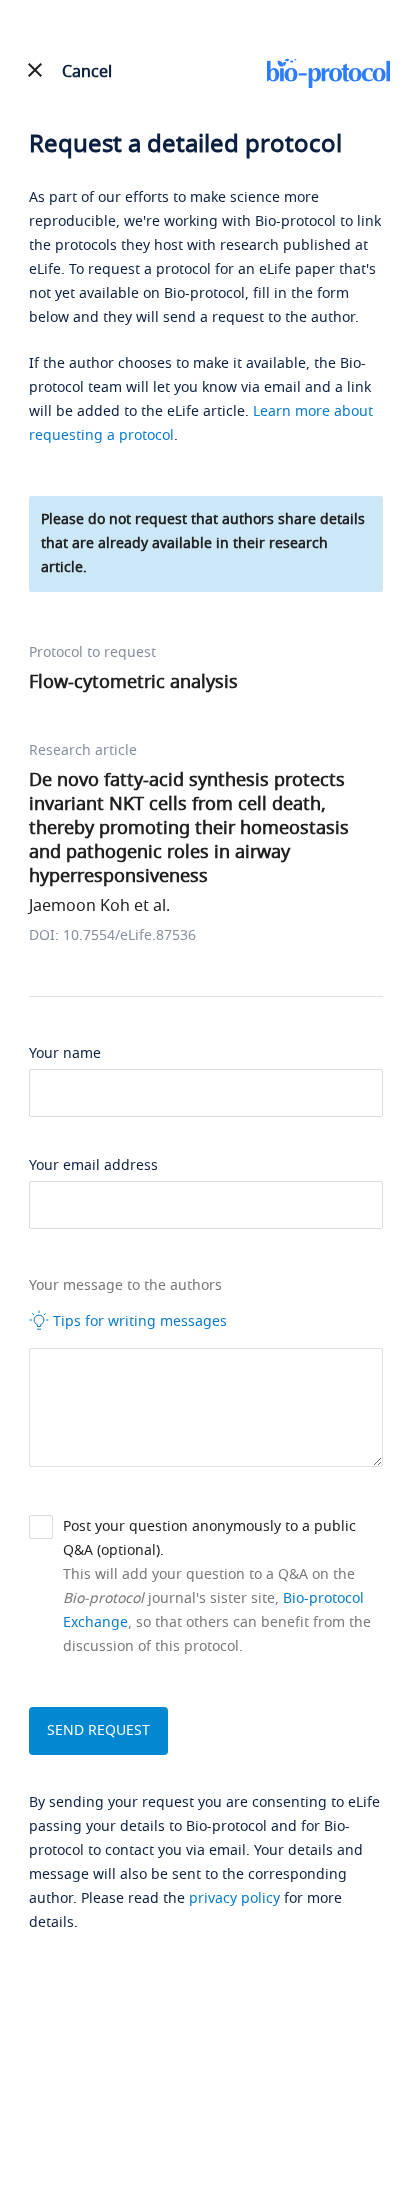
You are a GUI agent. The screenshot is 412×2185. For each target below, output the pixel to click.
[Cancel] (34, 70)
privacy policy (234, 1898)
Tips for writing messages (138, 1321)
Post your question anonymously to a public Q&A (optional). (209, 1538)
